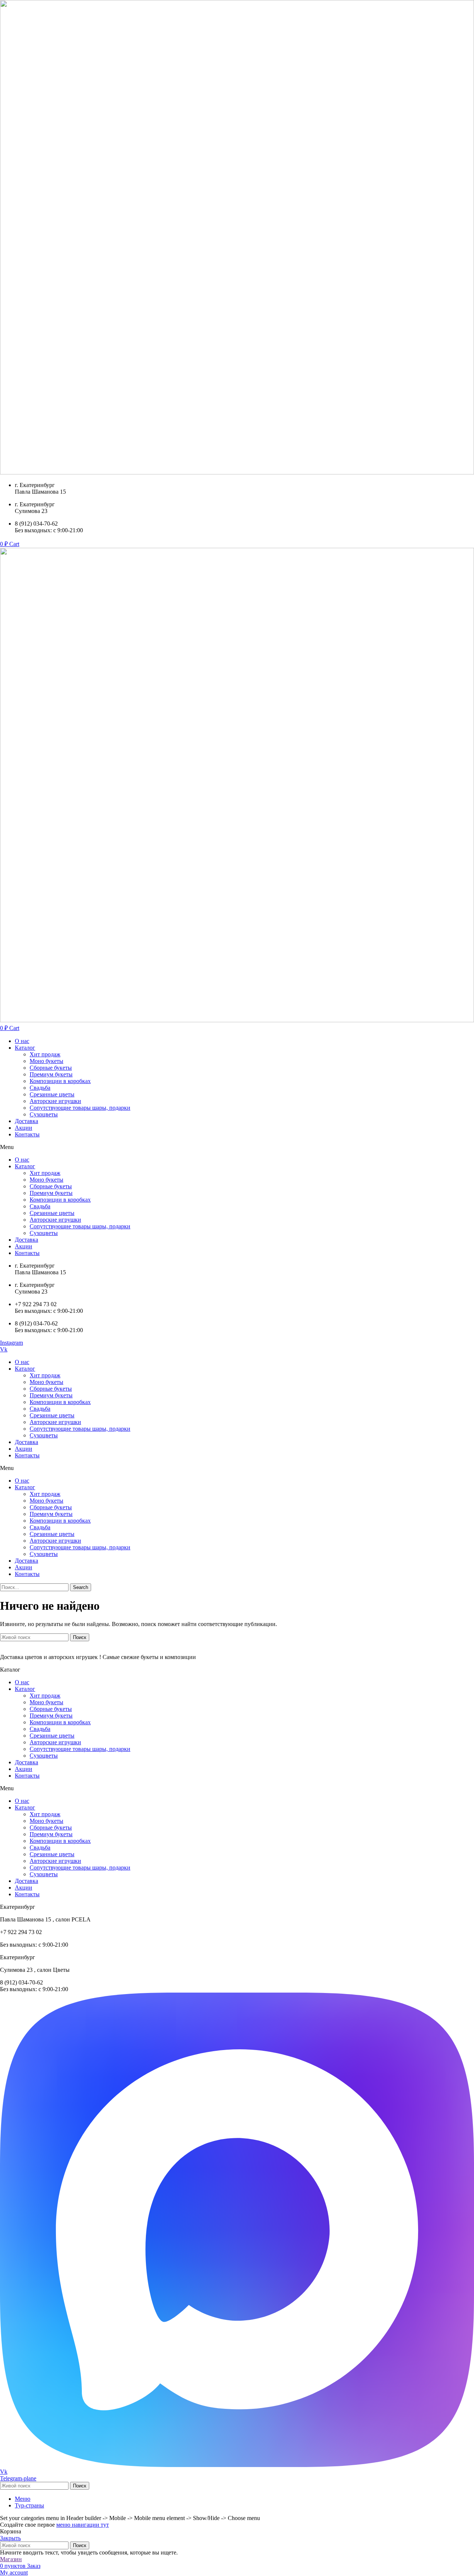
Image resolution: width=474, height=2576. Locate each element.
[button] (237, 1147)
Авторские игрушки (55, 1101)
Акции (24, 1128)
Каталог (25, 1048)
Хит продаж (45, 1054)
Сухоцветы (44, 1114)
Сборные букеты (51, 1068)
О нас (22, 1041)
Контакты (27, 1134)
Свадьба (40, 1088)
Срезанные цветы (52, 1094)
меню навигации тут (83, 2525)
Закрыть (10, 2538)
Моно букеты (46, 1061)
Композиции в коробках (60, 1081)
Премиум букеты (51, 1074)
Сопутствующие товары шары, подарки (80, 1108)
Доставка (26, 1121)
